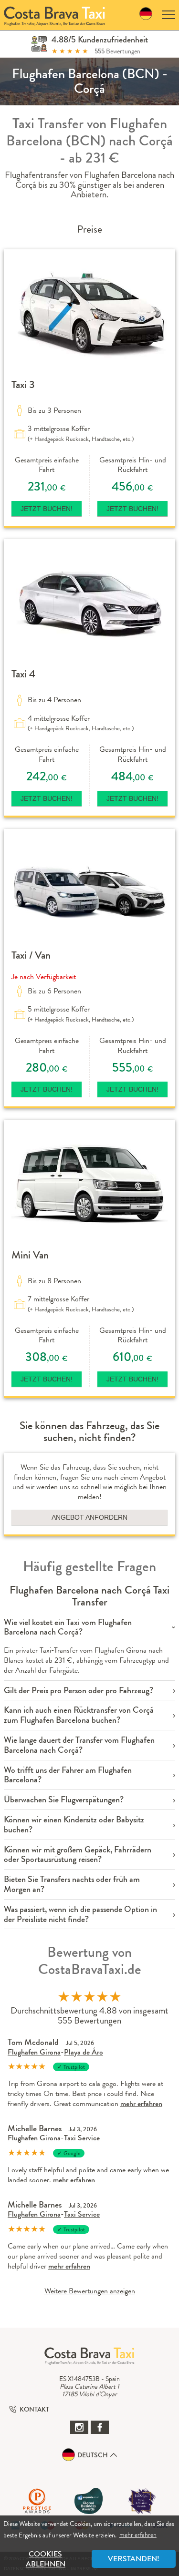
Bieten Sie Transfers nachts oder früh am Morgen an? (72, 1884)
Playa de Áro (84, 2052)
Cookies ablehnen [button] (46, 2559)
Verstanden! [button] (134, 2559)
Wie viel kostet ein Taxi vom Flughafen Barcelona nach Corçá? (68, 1627)
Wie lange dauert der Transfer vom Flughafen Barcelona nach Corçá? (79, 1745)
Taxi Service (82, 2138)
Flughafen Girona (34, 2052)
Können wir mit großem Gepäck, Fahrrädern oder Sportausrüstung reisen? (78, 1855)
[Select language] (146, 15)
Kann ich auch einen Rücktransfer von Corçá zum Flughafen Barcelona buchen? (79, 1715)
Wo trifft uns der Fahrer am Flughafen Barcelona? (68, 1775)
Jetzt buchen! (47, 509)
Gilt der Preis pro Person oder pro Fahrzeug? (79, 1691)
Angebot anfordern (89, 1517)
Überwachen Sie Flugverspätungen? (64, 1800)
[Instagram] (79, 2427)
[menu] (168, 15)
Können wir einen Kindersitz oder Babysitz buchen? (74, 1825)
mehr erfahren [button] (138, 2535)
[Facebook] (100, 2427)
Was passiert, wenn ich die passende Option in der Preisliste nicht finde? (80, 1914)
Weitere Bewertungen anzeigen (90, 2291)
